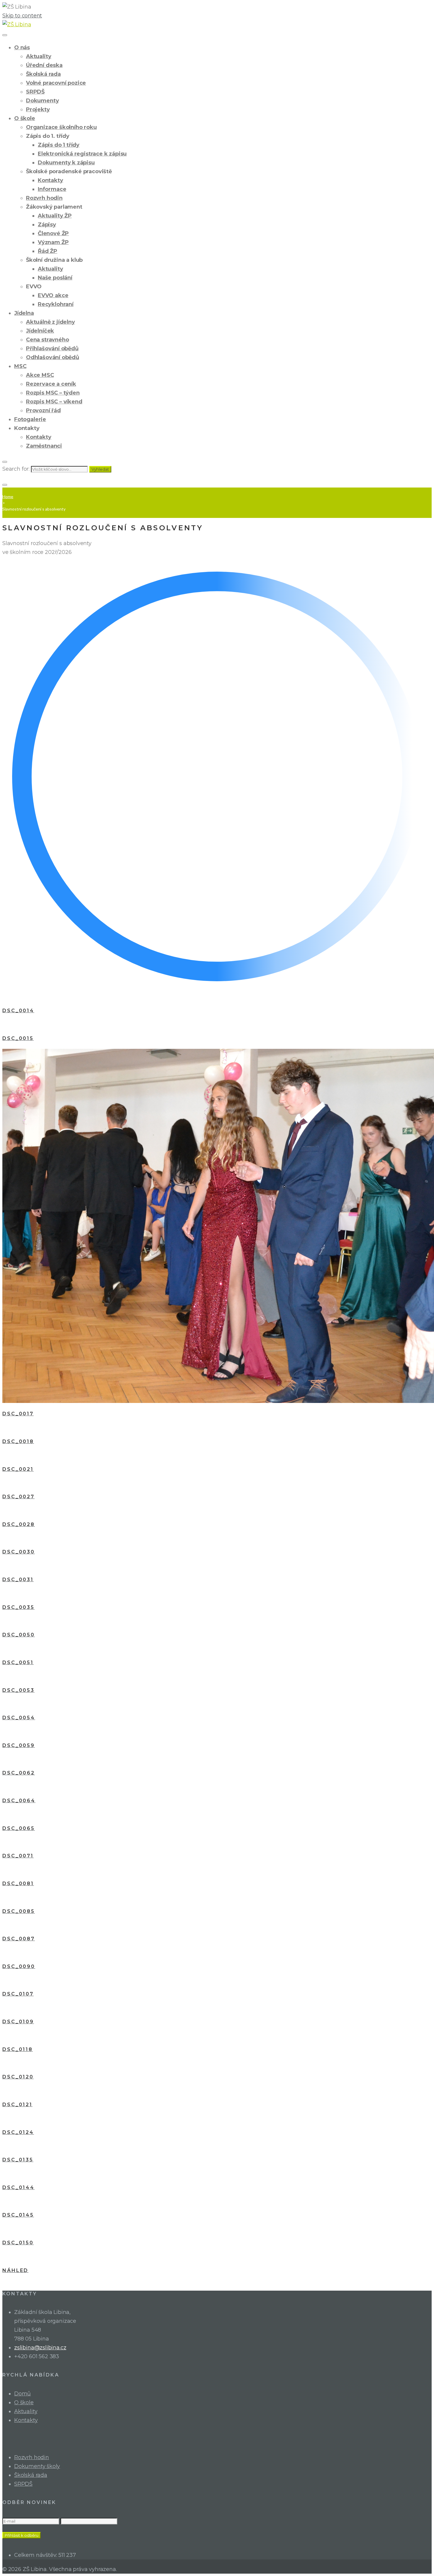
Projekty (38, 109)
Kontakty (50, 180)
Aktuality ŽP (55, 216)
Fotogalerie (30, 419)
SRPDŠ (35, 92)
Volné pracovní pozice (56, 83)
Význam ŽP (53, 242)
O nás (22, 48)
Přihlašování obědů (52, 349)
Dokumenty (42, 101)
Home (8, 497)
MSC (20, 366)
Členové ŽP (53, 233)
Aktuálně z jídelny (50, 322)
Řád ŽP (48, 251)
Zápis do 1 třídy (59, 145)
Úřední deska (44, 65)
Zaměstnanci (44, 446)
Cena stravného (47, 340)
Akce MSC (40, 375)
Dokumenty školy (37, 2466)
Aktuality (39, 56)
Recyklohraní (56, 304)
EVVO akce (53, 295)
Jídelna (24, 313)
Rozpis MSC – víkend (54, 402)
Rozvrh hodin (44, 198)
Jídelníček (40, 331)
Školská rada (43, 74)
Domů (22, 2394)
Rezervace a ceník (51, 384)
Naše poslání (55, 278)
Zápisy (47, 225)
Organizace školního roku (61, 127)
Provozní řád (43, 410)
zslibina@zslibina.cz (40, 2348)
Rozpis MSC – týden (53, 393)
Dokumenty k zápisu (66, 163)
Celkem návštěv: (36, 2555)
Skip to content (22, 16)
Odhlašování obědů (53, 357)
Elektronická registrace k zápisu (82, 154)
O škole (25, 118)
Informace (52, 189)
